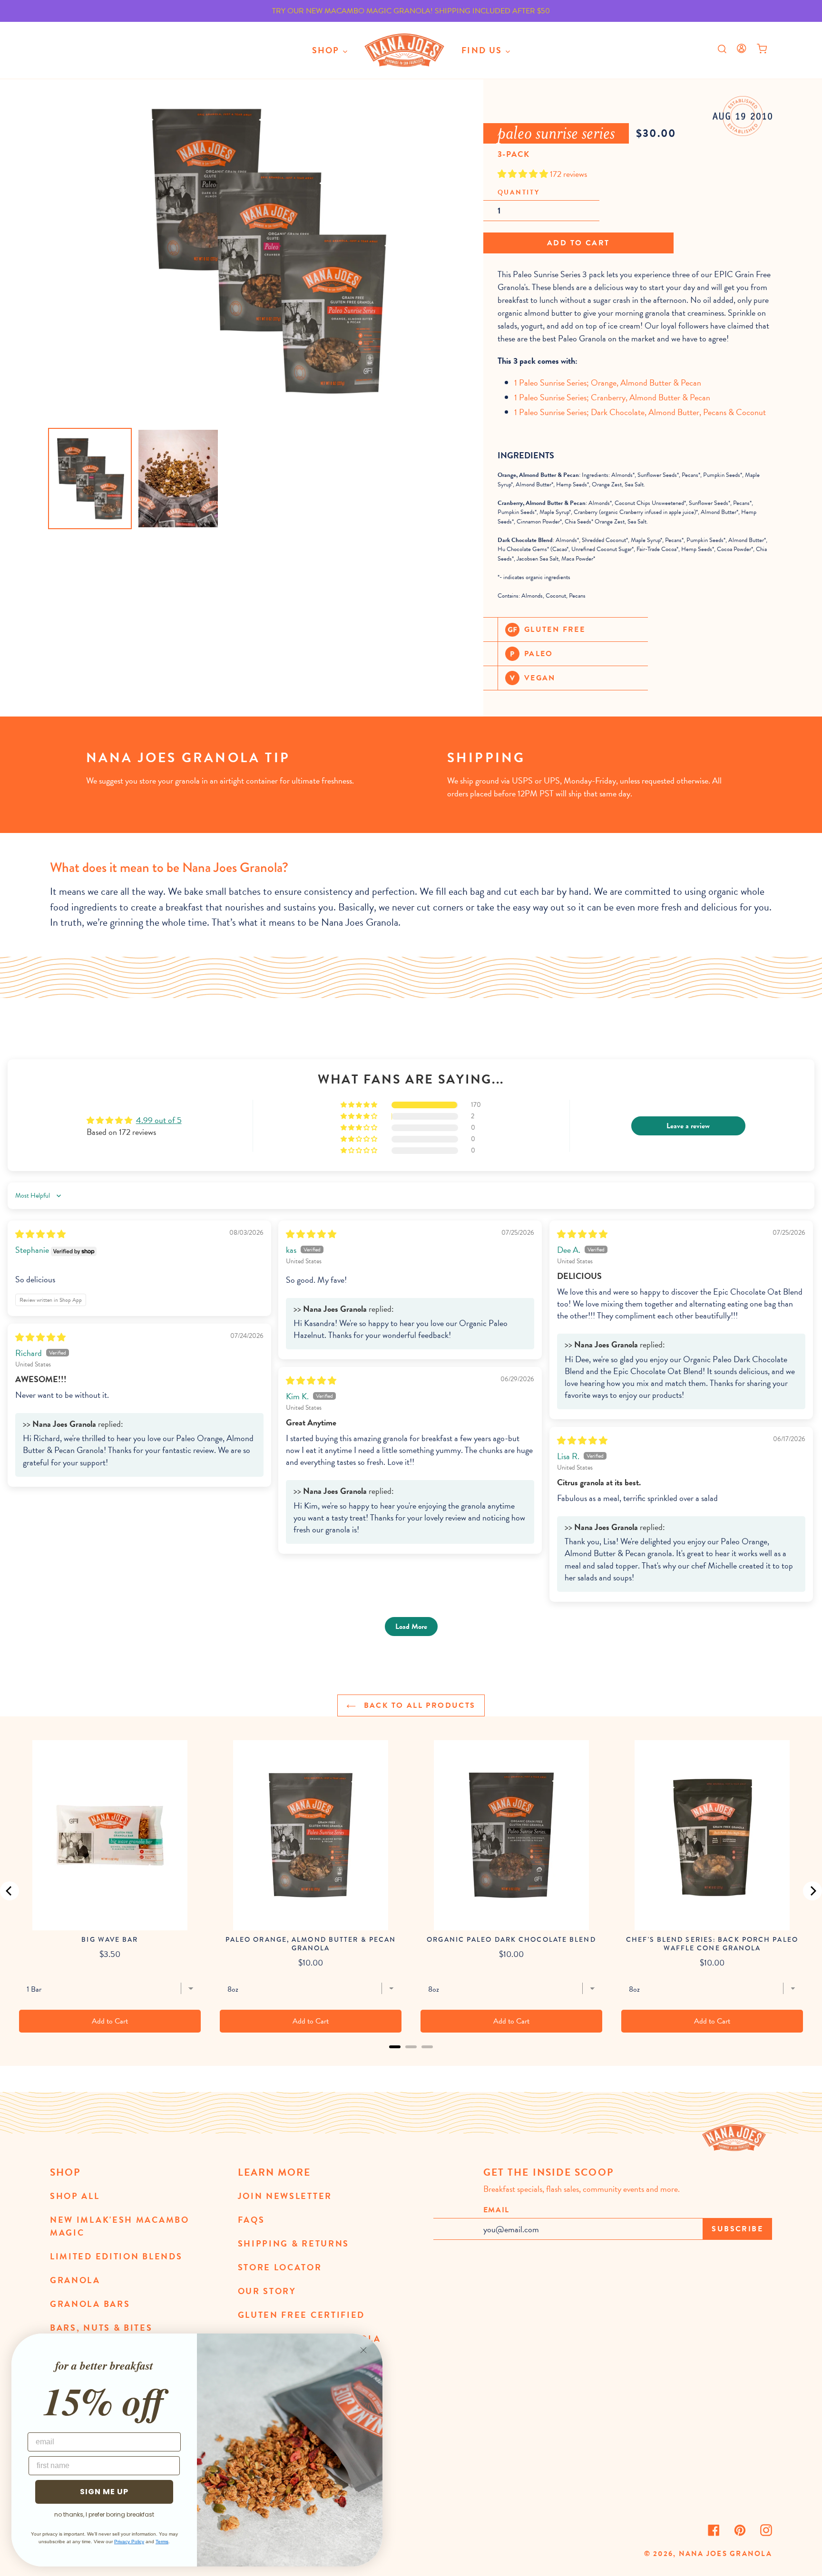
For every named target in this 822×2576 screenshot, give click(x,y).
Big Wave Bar (110, 1939)
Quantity (519, 192)
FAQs (251, 2220)
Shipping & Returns (294, 2243)
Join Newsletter (285, 2196)
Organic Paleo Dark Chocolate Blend (511, 1939)
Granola (75, 2280)
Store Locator (280, 2267)
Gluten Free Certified (302, 2315)
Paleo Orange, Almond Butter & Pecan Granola (311, 1944)
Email (496, 2210)
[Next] (812, 1891)
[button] (524, 174)
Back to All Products (418, 1705)
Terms (162, 2542)
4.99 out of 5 (159, 1120)
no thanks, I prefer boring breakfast (104, 2514)
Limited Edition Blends (116, 2256)
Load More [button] (411, 1627)
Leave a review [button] (688, 1126)
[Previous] (10, 1891)
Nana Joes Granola (725, 2554)
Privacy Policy (129, 2542)
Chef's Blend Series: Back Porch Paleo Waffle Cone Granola (712, 1944)
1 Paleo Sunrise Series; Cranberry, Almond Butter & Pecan (612, 397)
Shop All (75, 2196)
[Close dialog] (363, 2350)
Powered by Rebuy (411, 2059)
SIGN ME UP (104, 2492)
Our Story (267, 2291)
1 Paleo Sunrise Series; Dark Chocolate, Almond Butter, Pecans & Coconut (640, 412)
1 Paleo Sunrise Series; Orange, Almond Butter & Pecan (608, 383)
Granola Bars (90, 2304)
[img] (40, 1234)
